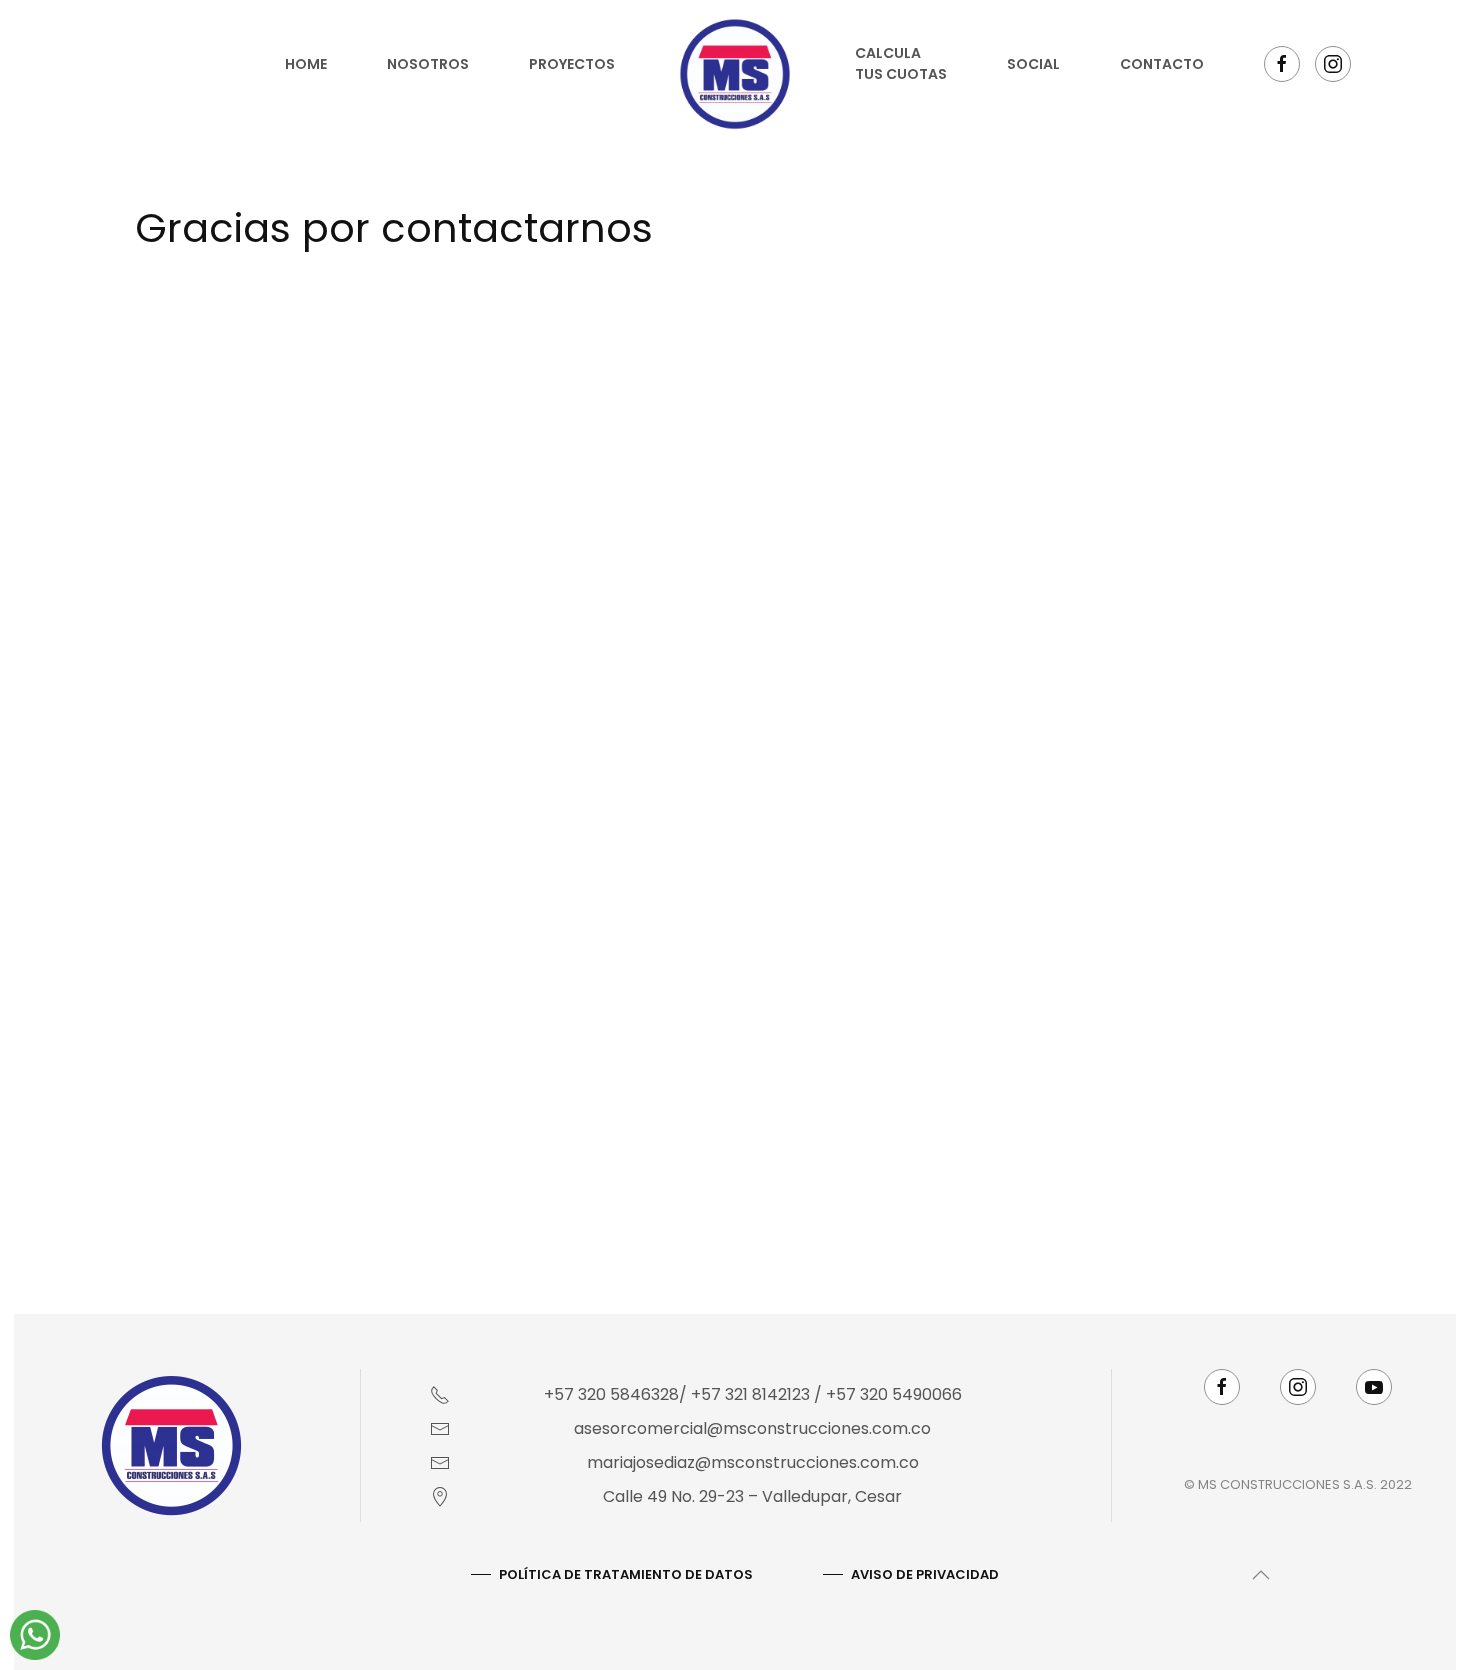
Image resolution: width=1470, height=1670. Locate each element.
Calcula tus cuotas (901, 63)
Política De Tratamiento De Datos (626, 622)
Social (1033, 64)
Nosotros (428, 64)
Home (306, 64)
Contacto (1162, 64)
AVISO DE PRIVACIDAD (925, 622)
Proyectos (572, 64)
